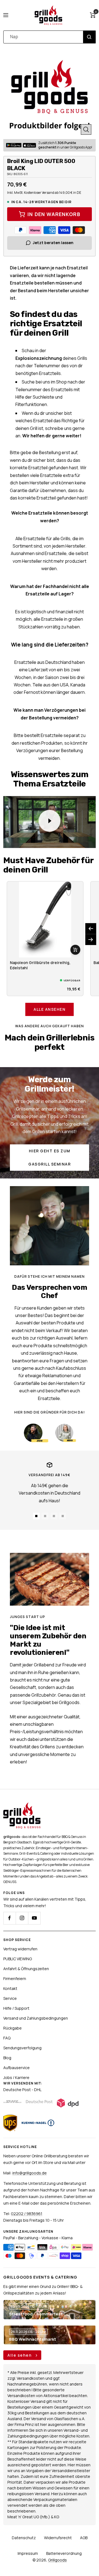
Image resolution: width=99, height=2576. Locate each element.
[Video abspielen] (50, 821)
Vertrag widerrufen (20, 1949)
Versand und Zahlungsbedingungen (36, 2018)
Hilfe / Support (16, 2008)
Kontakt (10, 1988)
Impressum (28, 2553)
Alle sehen (20, 2355)
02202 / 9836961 (27, 2214)
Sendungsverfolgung (22, 2048)
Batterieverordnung (64, 2553)
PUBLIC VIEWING (18, 1959)
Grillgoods (57, 2560)
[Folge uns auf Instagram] (22, 1918)
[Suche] (89, 37)
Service (10, 1998)
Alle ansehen (50, 1009)
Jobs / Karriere (16, 2077)
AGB (84, 2538)
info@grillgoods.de (30, 2173)
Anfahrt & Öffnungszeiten (26, 1969)
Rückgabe (13, 2028)
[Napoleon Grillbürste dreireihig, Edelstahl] (45, 920)
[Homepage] (22, 1806)
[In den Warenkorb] (75, 950)
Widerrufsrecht (58, 2538)
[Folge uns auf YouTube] (34, 1918)
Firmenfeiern (15, 1979)
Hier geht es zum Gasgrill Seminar (50, 1157)
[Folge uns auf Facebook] (9, 1918)
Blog (7, 2058)
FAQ (7, 2038)
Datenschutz (24, 2538)
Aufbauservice (16, 2068)
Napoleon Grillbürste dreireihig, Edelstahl (40, 965)
